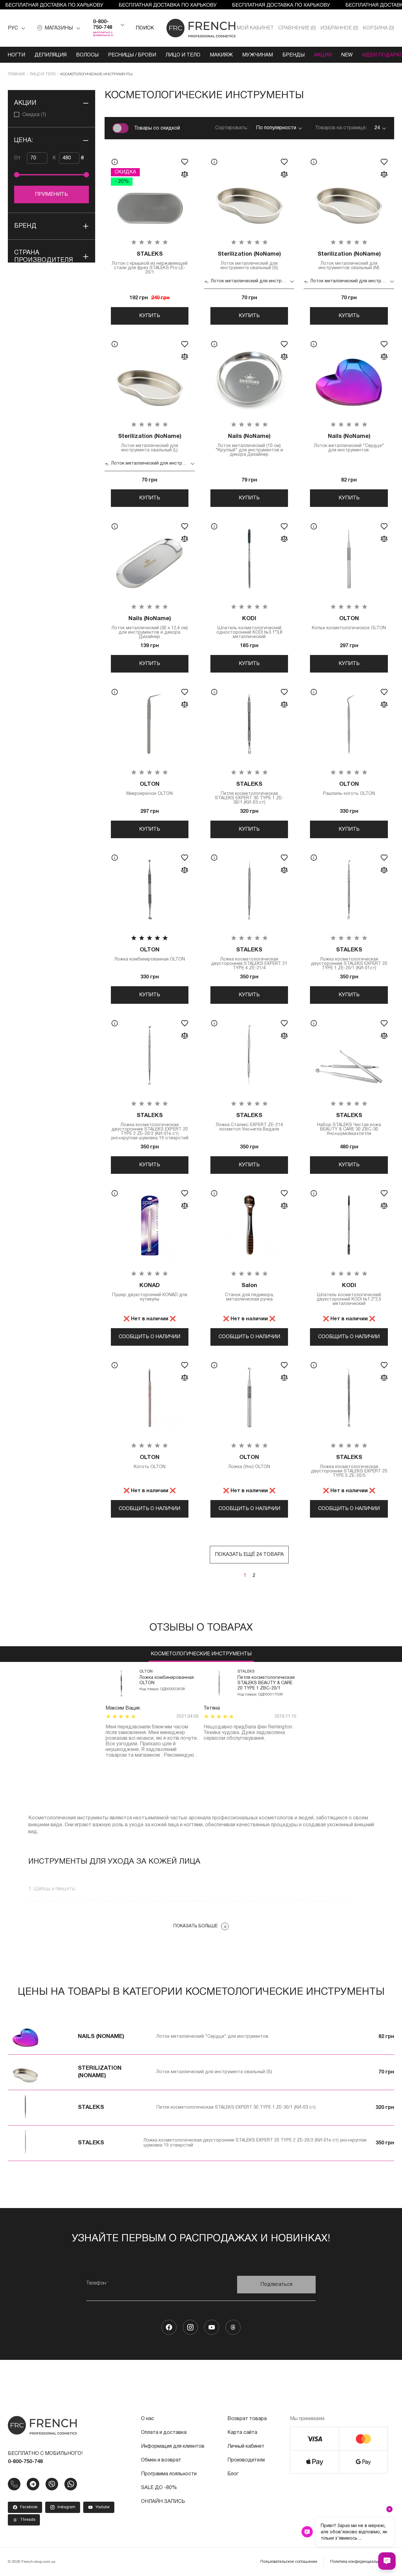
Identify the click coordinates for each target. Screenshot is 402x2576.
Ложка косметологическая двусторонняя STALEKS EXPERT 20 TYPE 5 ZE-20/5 (349, 1466)
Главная (16, 74)
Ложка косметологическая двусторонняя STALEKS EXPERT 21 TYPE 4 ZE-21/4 (249, 959)
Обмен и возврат (161, 2460)
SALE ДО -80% (159, 2488)
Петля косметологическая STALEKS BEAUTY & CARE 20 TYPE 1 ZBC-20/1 (266, 1683)
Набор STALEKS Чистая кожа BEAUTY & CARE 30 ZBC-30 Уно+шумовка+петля (349, 1124)
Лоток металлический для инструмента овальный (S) (249, 261)
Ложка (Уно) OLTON (249, 1462)
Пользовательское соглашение (289, 2562)
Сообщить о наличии (149, 1337)
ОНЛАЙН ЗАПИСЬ (163, 2502)
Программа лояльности (169, 2474)
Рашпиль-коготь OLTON (349, 789)
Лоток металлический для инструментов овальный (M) (349, 261)
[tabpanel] (152, 1714)
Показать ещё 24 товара (249, 1555)
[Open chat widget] (387, 2561)
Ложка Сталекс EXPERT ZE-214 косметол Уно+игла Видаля (249, 1122)
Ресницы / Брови (132, 55)
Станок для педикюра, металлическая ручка (249, 1292)
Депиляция (51, 55)
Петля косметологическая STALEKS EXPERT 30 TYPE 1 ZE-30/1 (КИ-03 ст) (249, 793)
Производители (246, 2460)
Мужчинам (258, 55)
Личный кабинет (246, 2446)
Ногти (16, 55)
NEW (347, 55)
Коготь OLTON (150, 1462)
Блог (233, 2474)
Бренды (293, 55)
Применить (51, 194)
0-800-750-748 (103, 25)
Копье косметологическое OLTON (349, 623)
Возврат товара (247, 2419)
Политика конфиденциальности (359, 2562)
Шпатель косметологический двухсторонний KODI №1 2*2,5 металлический (349, 1294)
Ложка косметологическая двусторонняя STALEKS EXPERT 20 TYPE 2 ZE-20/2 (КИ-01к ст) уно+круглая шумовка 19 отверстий (150, 1127)
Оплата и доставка (164, 2433)
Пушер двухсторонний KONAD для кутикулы (150, 1292)
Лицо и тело (183, 55)
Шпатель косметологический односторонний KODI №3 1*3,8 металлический (249, 628)
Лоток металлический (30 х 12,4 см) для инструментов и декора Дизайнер (150, 628)
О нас (148, 2419)
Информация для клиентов (173, 2446)
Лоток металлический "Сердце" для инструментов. (349, 443)
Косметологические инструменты (201, 1654)
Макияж (221, 55)
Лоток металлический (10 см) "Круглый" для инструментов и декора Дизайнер (249, 445)
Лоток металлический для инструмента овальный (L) (150, 443)
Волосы (87, 55)
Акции (323, 55)
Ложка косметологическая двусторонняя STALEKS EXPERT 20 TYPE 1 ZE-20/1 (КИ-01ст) (349, 959)
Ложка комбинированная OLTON (150, 954)
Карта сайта (242, 2433)
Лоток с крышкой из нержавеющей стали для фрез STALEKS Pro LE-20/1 (150, 263)
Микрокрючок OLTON (149, 789)
